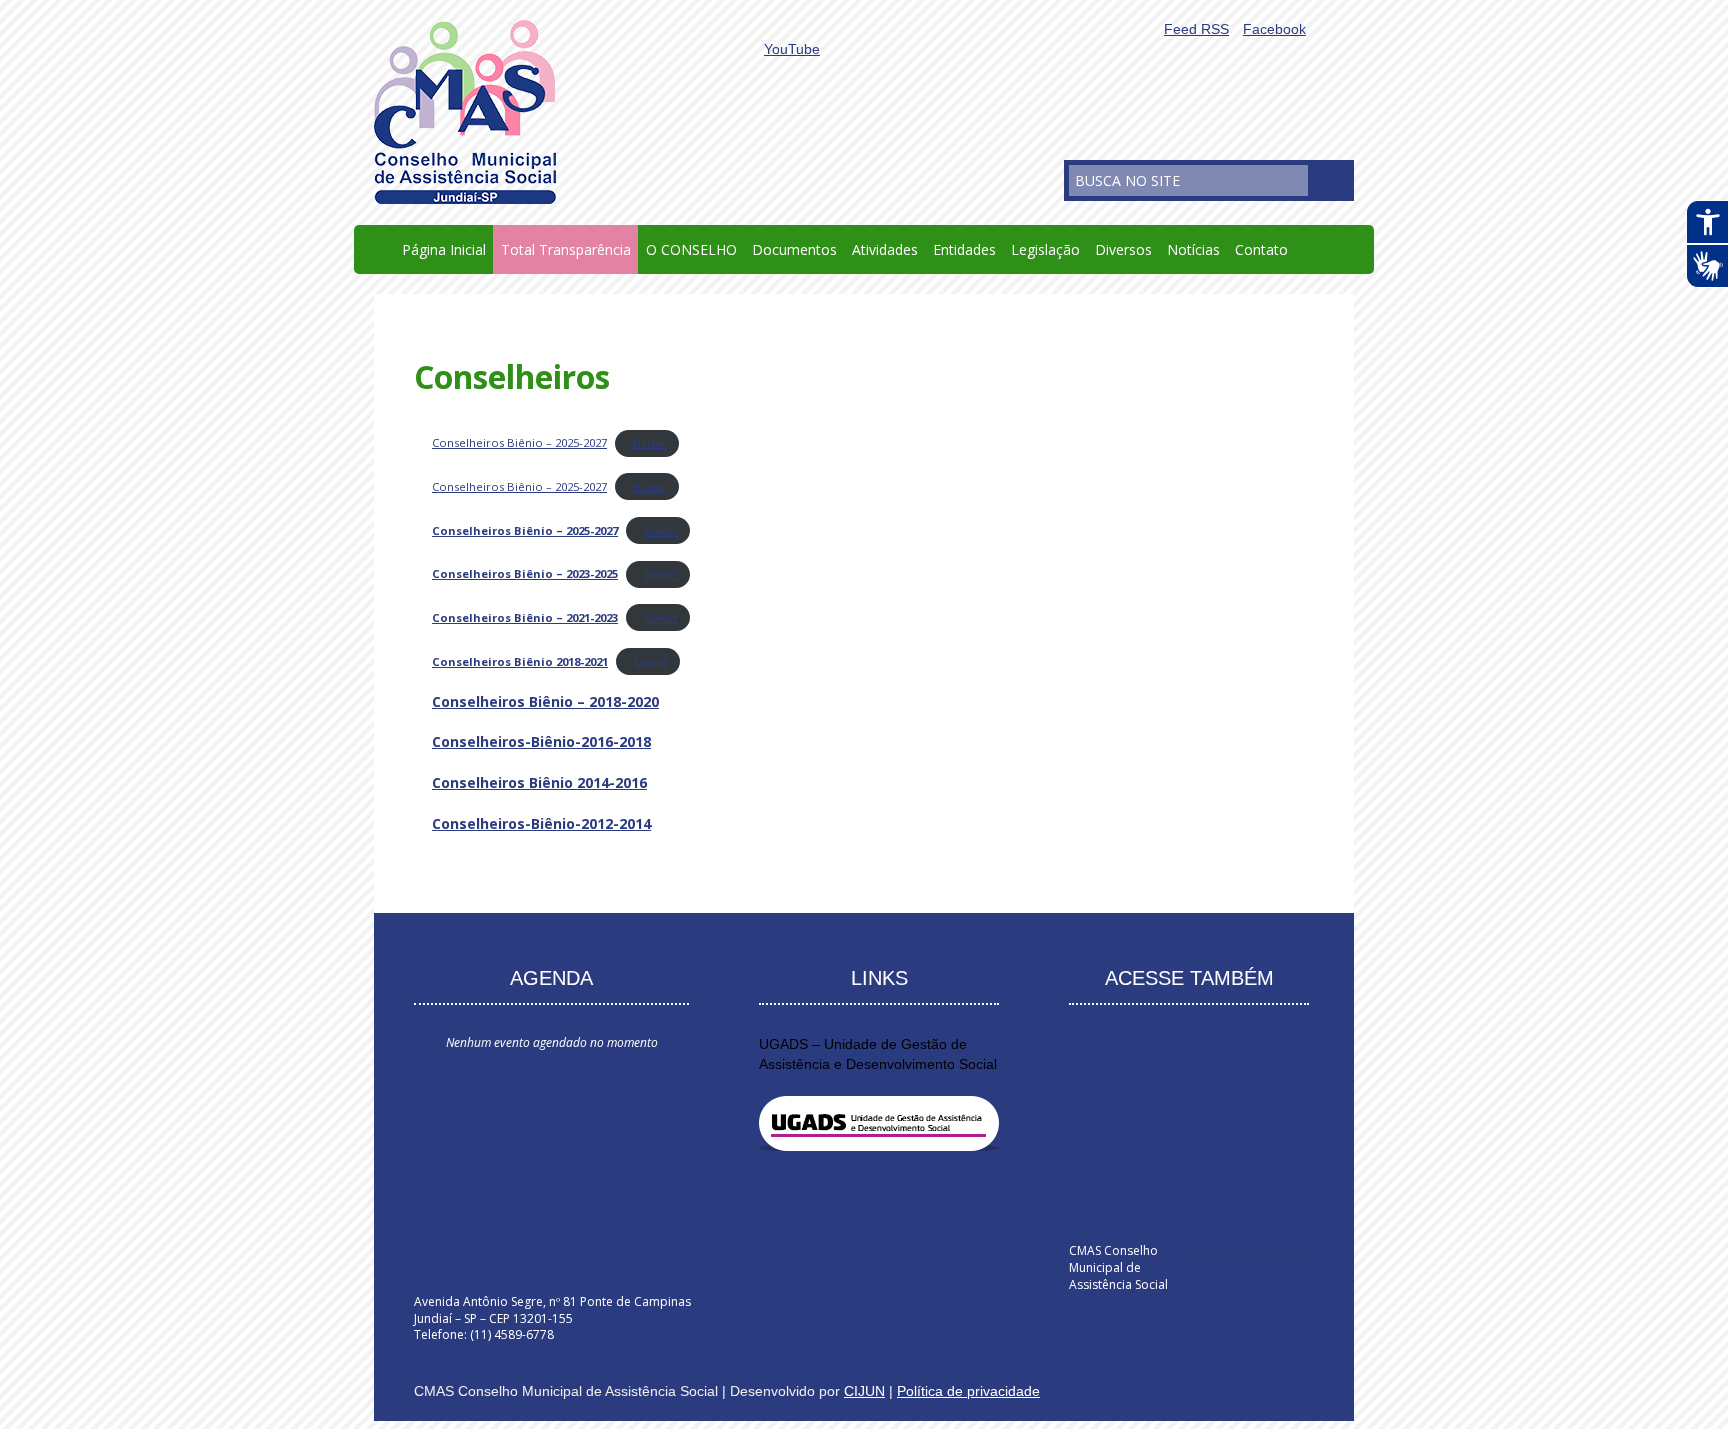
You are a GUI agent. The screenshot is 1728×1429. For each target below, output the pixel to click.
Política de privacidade (968, 1391)
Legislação (1045, 249)
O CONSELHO (691, 249)
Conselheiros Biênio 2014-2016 (539, 782)
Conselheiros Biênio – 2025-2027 (519, 442)
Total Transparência (566, 249)
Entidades (964, 249)
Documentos (794, 249)
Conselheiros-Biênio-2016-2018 (541, 741)
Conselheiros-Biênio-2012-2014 (541, 823)
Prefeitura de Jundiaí (1248, 1257)
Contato (1261, 249)
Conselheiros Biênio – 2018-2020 (545, 701)
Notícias (1193, 249)
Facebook (1274, 29)
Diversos (1123, 249)
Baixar (650, 442)
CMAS (465, 112)
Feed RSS (1196, 29)
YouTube (792, 49)
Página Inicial (444, 249)
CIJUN (864, 1391)
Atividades (885, 249)
